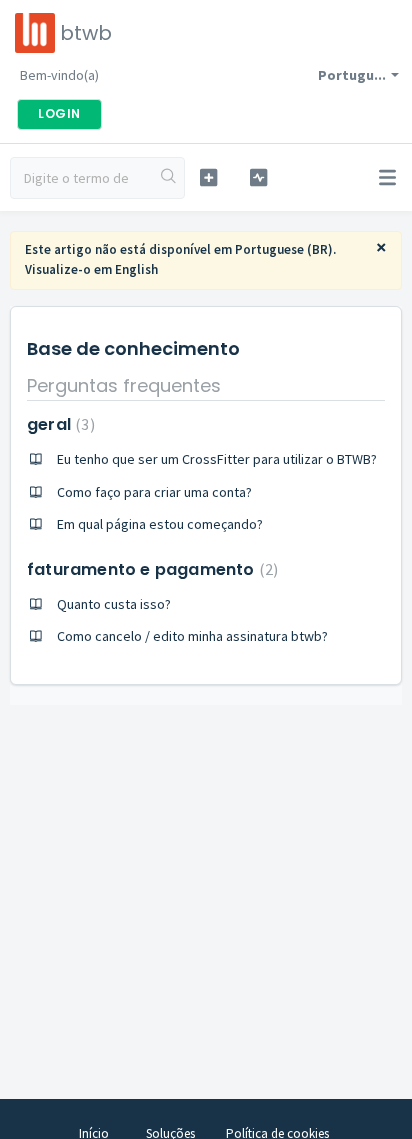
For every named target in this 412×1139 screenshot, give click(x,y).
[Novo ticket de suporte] (209, 177)
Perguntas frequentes (124, 385)
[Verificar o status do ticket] (259, 177)
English (136, 269)
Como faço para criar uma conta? (154, 492)
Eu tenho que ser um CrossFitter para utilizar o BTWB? (217, 459)
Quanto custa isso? (114, 604)
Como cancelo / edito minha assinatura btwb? (192, 636)
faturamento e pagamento (150, 569)
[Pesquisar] (169, 178)
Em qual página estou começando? (160, 524)
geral (58, 424)
